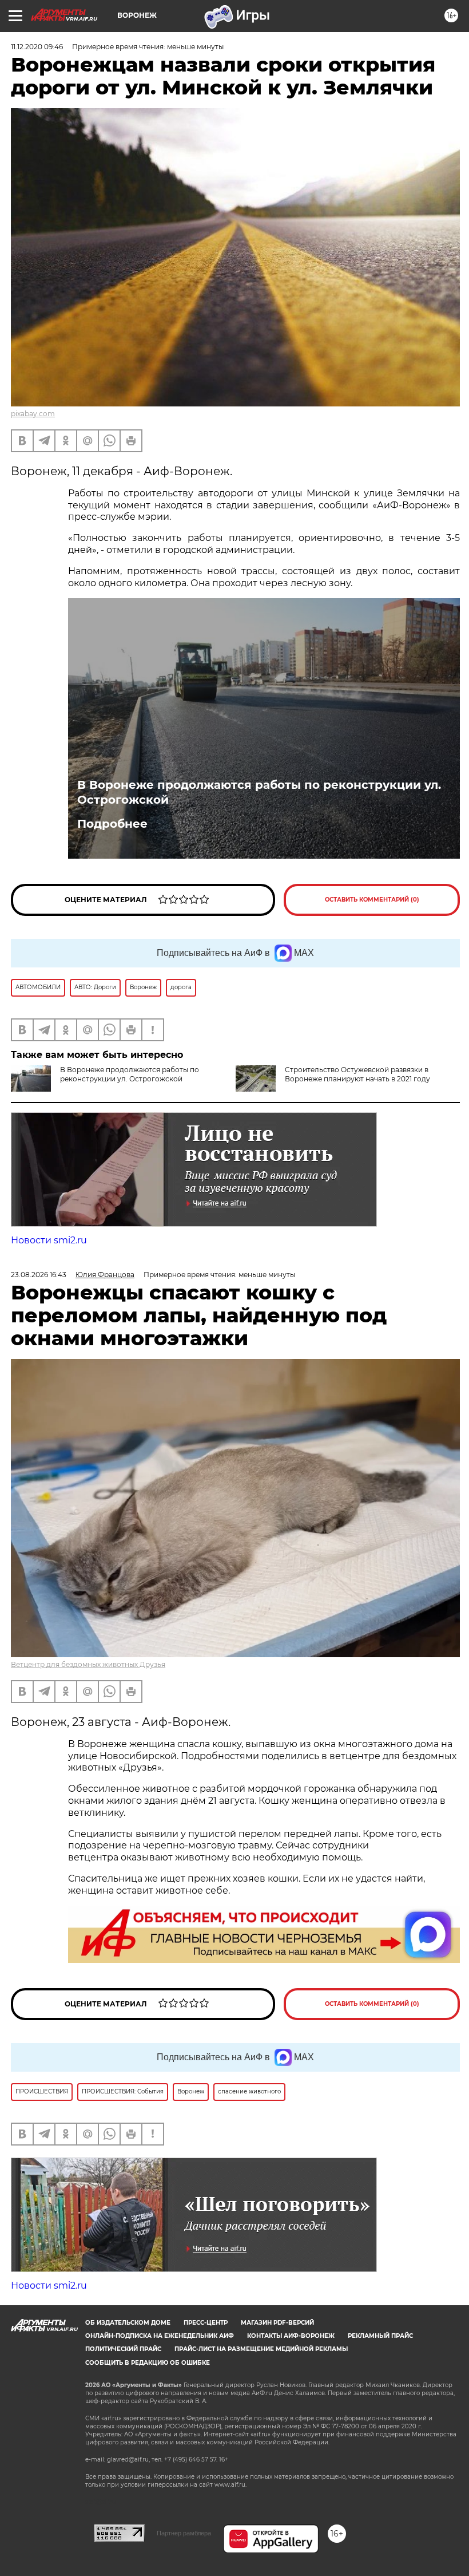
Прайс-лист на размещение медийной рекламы (261, 2349)
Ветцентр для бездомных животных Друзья (88, 1664)
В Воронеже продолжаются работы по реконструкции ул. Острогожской (259, 792)
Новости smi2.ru (49, 1240)
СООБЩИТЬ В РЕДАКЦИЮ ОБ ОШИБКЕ (148, 2363)
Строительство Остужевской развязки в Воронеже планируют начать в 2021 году (357, 1074)
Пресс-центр (206, 2323)
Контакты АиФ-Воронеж (291, 2336)
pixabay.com (33, 414)
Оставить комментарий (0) (372, 900)
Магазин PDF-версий (277, 2323)
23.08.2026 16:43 (39, 1275)
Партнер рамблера (184, 2533)
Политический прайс (123, 2349)
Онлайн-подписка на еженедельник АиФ (160, 2336)
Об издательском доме (128, 2323)
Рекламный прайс (380, 2336)
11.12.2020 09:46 (37, 47)
